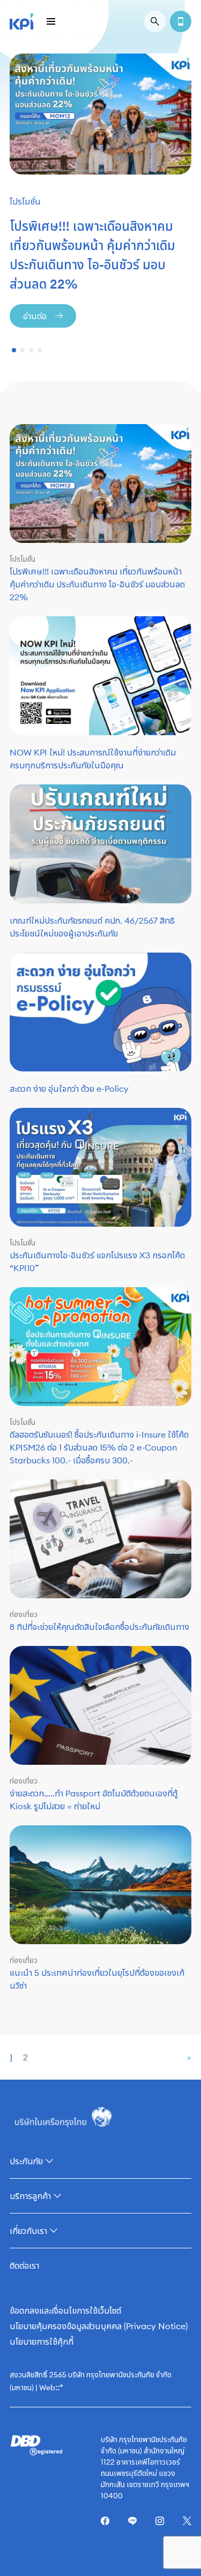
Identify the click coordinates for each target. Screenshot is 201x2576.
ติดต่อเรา (24, 2265)
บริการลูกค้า (30, 2196)
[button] (14, 350)
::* (59, 2387)
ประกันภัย (26, 2161)
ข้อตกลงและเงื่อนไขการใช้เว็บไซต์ (65, 2310)
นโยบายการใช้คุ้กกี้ (42, 2341)
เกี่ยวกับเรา (28, 2231)
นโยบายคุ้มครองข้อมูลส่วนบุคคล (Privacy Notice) (99, 2326)
